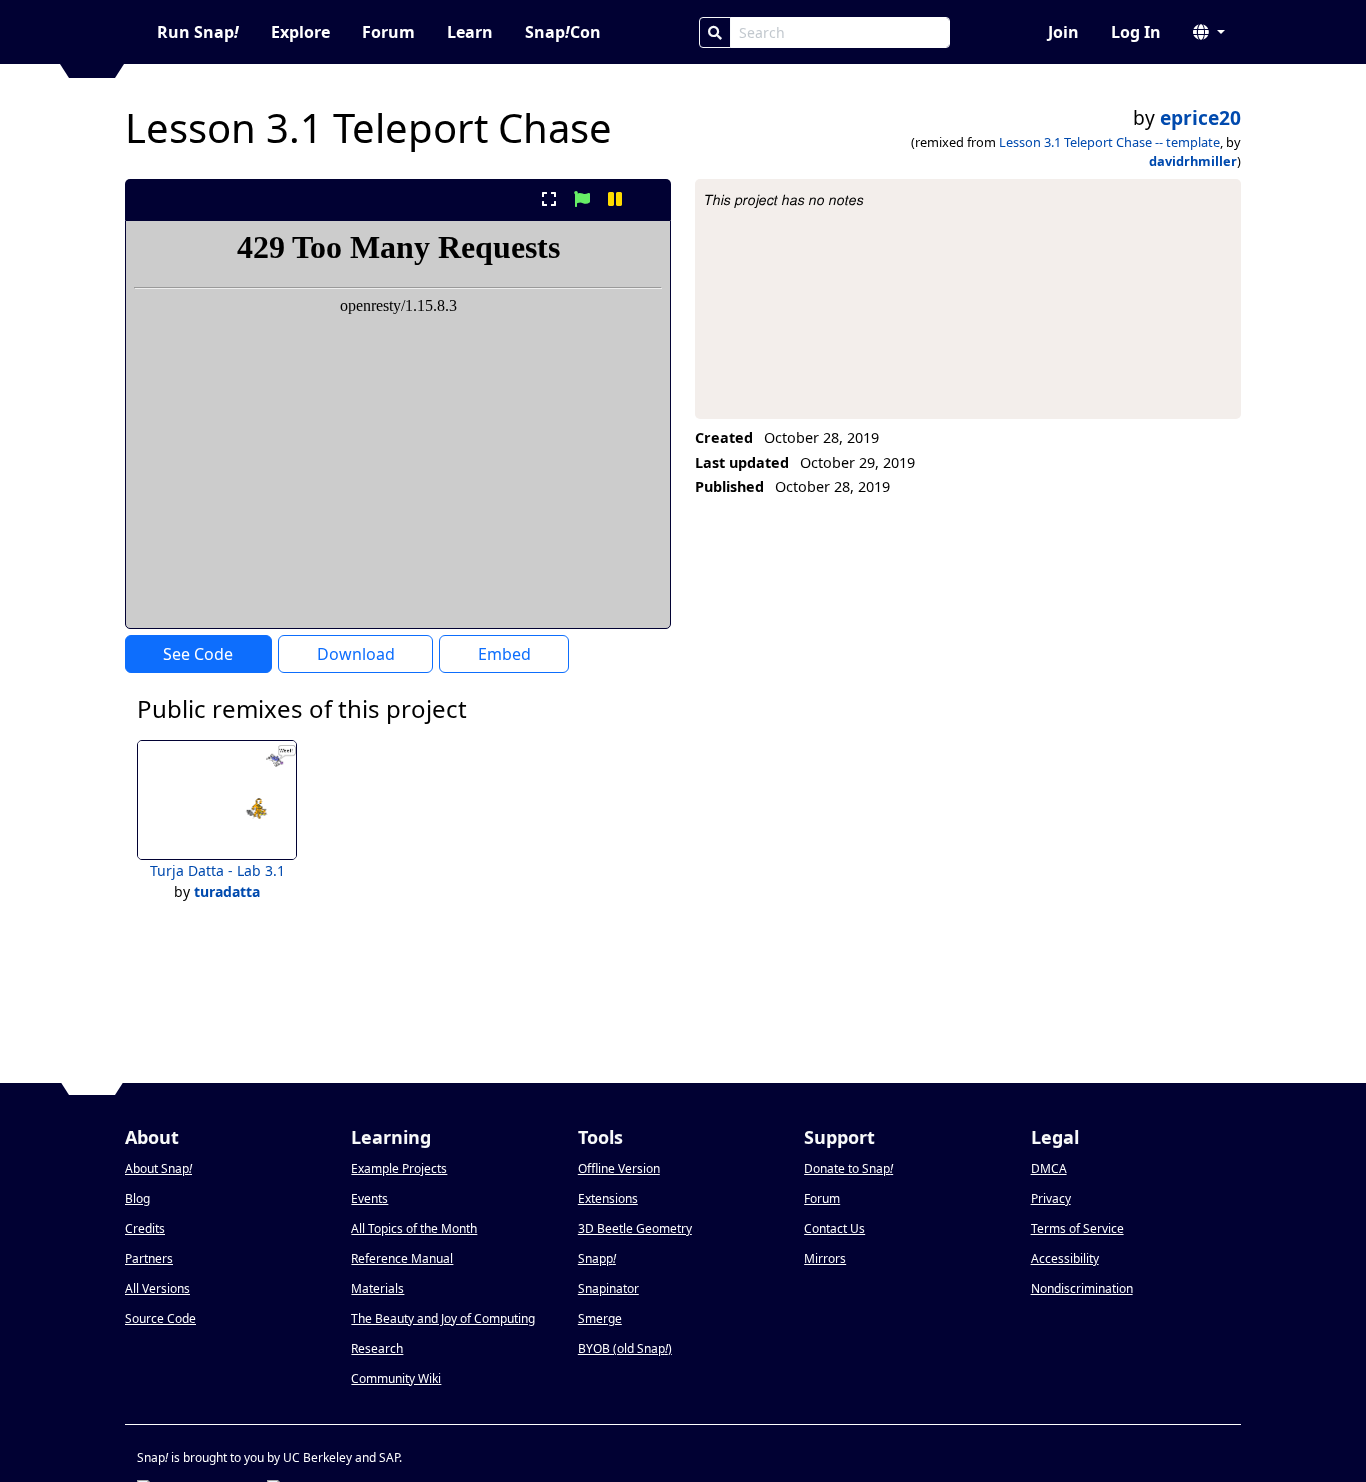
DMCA (1049, 1168)
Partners (149, 1258)
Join (1063, 32)
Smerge (600, 1318)
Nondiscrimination (1082, 1288)
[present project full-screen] (548, 199)
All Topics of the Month (414, 1228)
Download (356, 654)
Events (369, 1198)
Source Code (160, 1318)
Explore (300, 32)
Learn (470, 32)
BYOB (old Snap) (625, 1348)
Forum (388, 32)
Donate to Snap (848, 1168)
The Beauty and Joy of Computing (443, 1318)
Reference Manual (402, 1258)
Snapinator (608, 1288)
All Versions (157, 1288)
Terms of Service (1077, 1228)
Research (377, 1348)
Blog (137, 1198)
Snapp (597, 1258)
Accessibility (1065, 1258)
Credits (145, 1228)
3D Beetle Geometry (635, 1228)
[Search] (715, 32)
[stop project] (648, 199)
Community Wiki (396, 1378)
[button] (1209, 32)
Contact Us (834, 1228)
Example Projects (399, 1168)
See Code (198, 654)
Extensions (608, 1198)
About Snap (158, 1168)
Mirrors (825, 1258)
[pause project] (615, 199)
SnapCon (563, 32)
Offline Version (619, 1168)
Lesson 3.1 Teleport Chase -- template (1109, 142)
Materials (377, 1288)
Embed (504, 654)
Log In (1136, 32)
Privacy (1051, 1198)
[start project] (581, 199)
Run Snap (198, 32)
